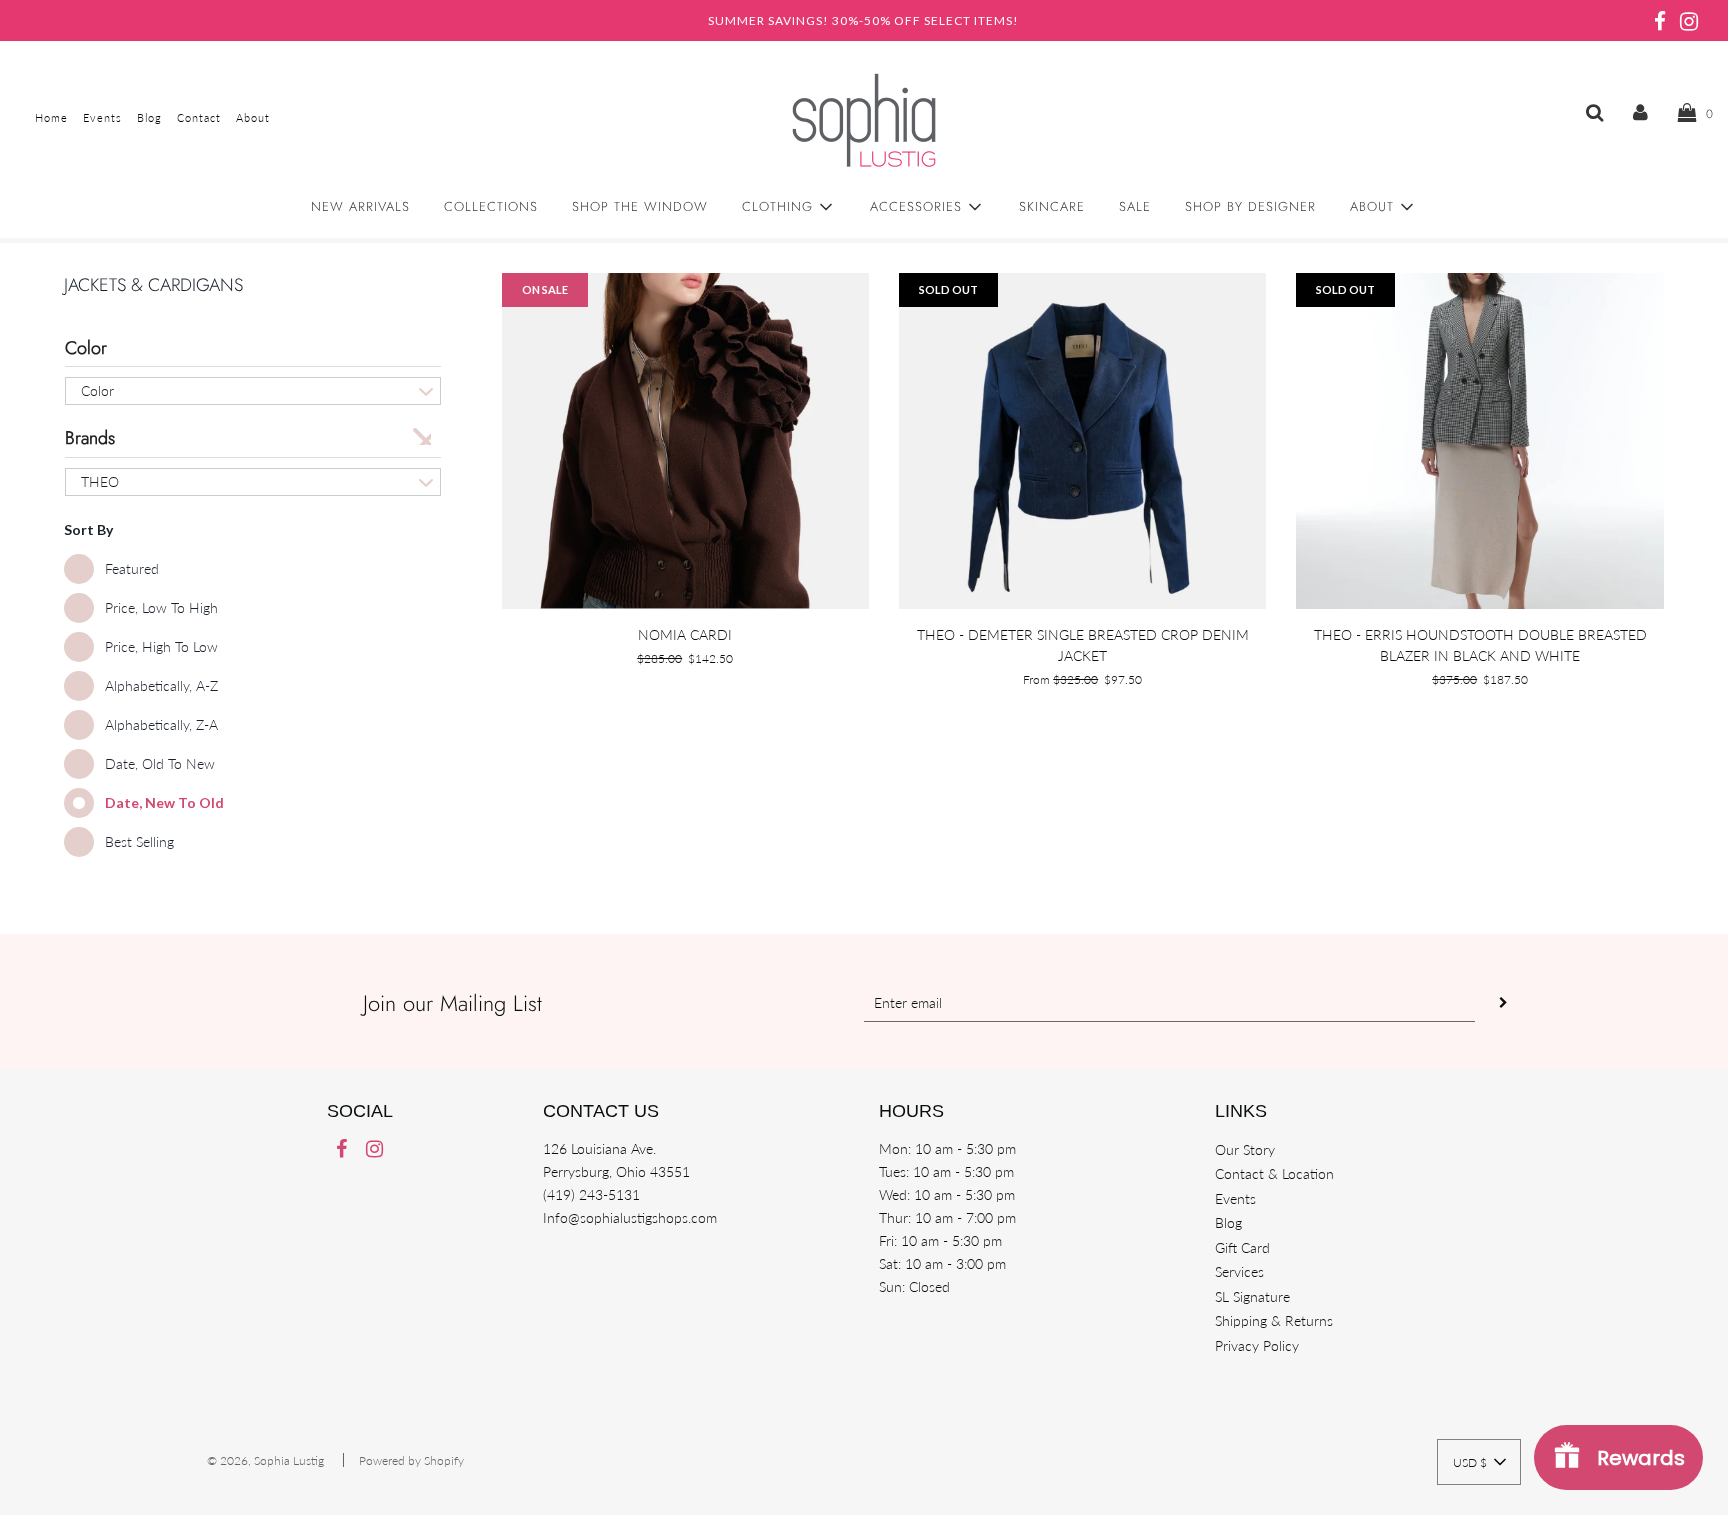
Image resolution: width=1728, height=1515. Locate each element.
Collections (491, 206)
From (1082, 679)
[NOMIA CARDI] (685, 441)
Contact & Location (1274, 1173)
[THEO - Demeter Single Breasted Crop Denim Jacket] (1082, 441)
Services (1239, 1271)
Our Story (1245, 1149)
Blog (1228, 1222)
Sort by (88, 529)
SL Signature (1252, 1296)
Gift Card (1242, 1247)
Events (1235, 1198)
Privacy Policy (1257, 1345)
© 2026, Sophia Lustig (265, 1460)
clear (421, 435)
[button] (1479, 1462)
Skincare (1052, 206)
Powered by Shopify (411, 1460)
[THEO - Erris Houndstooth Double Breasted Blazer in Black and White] (1479, 441)
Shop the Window (640, 206)
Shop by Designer (1250, 206)
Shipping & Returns (1274, 1320)
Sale (1135, 206)
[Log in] (1640, 112)
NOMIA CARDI (685, 634)
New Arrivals (360, 206)
